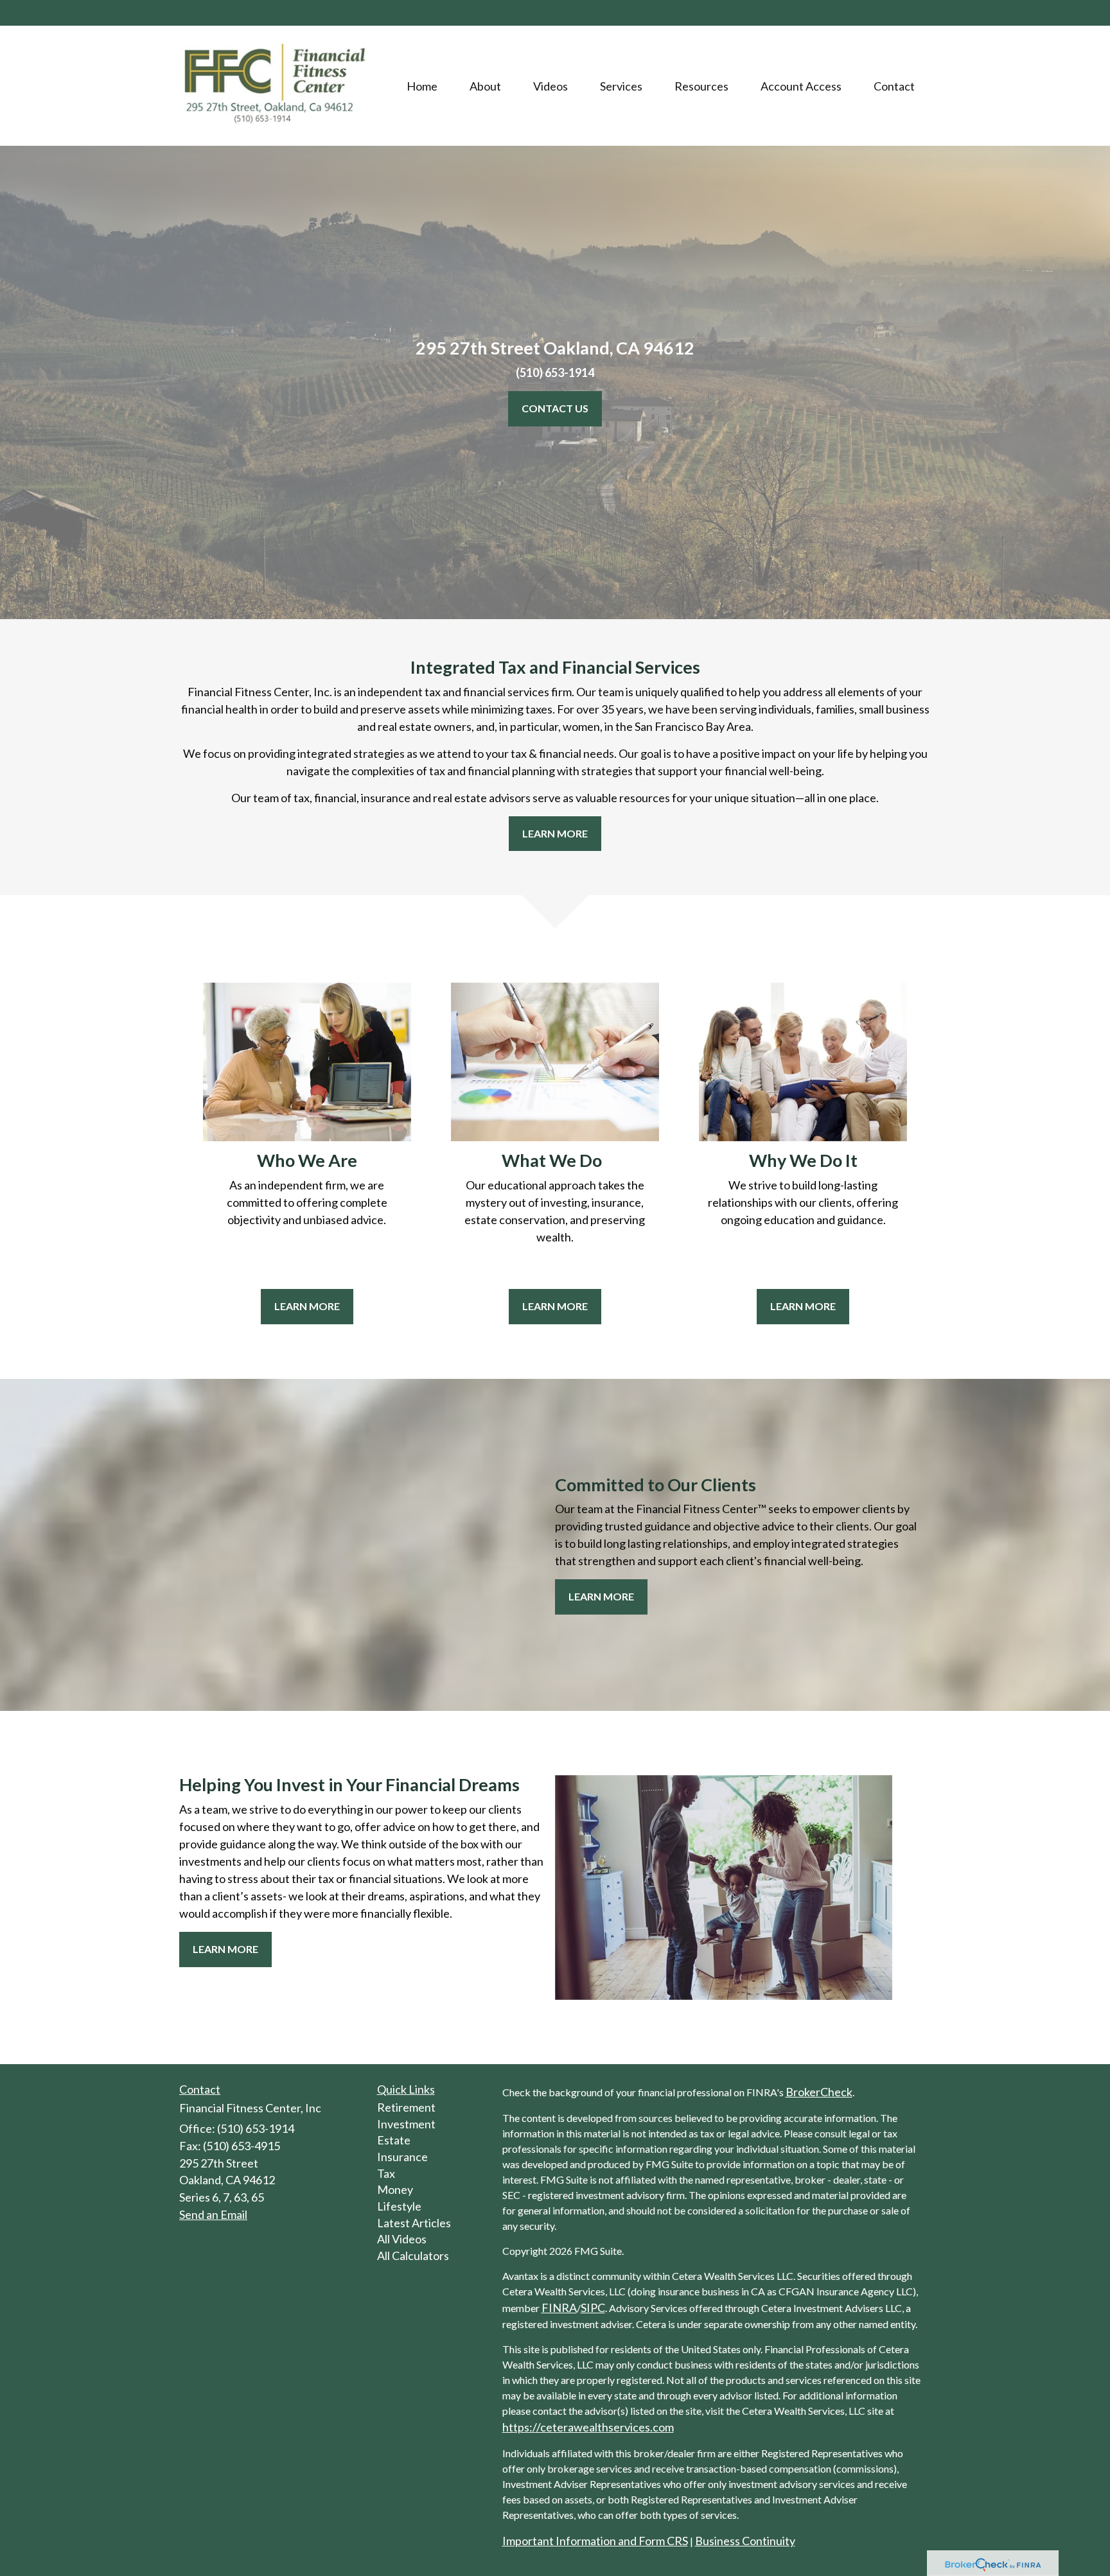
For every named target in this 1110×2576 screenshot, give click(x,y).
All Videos (402, 2239)
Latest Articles (414, 2223)
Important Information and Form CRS (595, 2541)
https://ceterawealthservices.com (588, 2427)
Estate (394, 2140)
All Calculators (413, 2256)
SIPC (593, 2308)
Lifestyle (399, 2206)
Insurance (402, 2157)
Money (395, 2189)
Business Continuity (745, 2541)
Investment (406, 2124)
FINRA (559, 2308)
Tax (386, 2173)
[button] (485, 86)
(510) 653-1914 (881, 14)
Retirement (406, 2107)
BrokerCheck (819, 2092)
